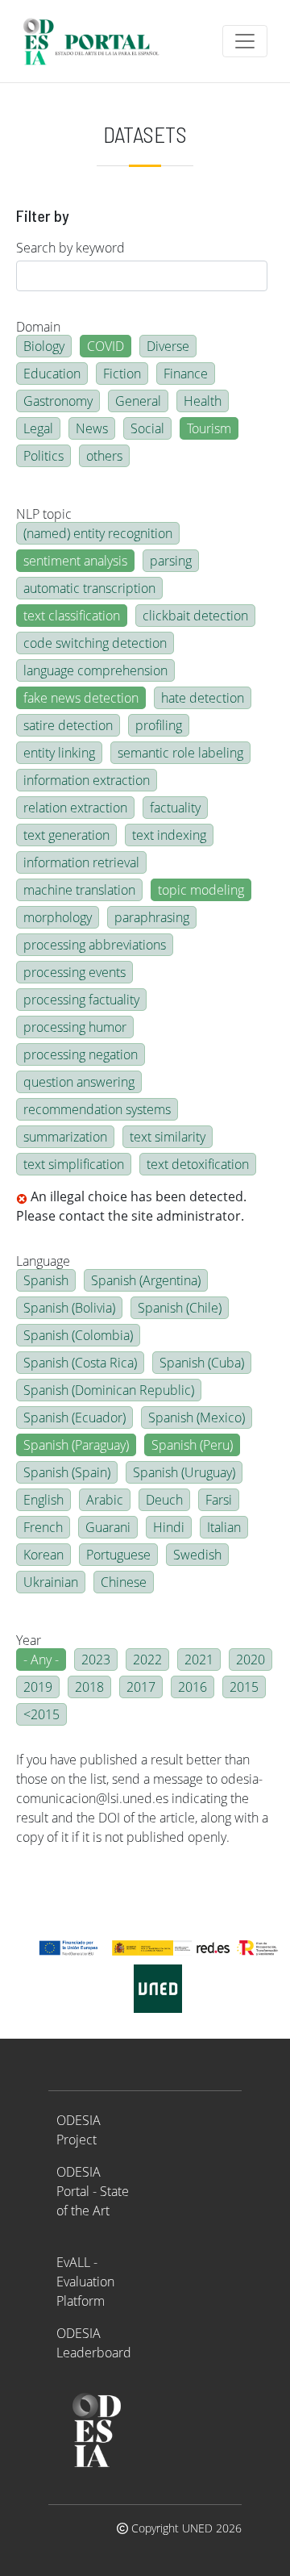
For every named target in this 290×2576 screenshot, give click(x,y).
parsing (171, 561)
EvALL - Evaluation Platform (85, 2282)
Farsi (219, 1500)
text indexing (169, 835)
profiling (159, 725)
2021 (199, 1660)
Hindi (169, 1527)
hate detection (203, 698)
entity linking (59, 753)
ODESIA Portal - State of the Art (93, 2191)
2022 (147, 1660)
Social (147, 428)
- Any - (41, 1660)
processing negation (81, 1054)
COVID (106, 346)
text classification (72, 616)
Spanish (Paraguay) (76, 1445)
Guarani (108, 1527)
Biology (44, 346)
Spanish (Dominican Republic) (109, 1390)
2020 (251, 1660)
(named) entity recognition (98, 533)
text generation (66, 835)
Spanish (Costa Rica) (80, 1363)
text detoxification (198, 1164)
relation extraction (75, 808)
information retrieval (81, 862)
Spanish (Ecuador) (75, 1417)
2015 (244, 1687)
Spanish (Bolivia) (69, 1308)
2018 (89, 1687)
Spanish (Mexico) (197, 1417)
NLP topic (44, 514)
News (92, 428)
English (43, 1500)
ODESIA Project (79, 2130)
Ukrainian (51, 1582)
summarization (65, 1137)
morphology (58, 917)
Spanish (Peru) (192, 1445)
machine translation (79, 890)
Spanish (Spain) (67, 1472)
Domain (38, 327)
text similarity (168, 1137)
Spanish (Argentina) (146, 1280)
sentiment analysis (75, 561)
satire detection (68, 725)
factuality (175, 808)
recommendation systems (97, 1109)
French (43, 1527)
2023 (96, 1660)
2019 (38, 1687)
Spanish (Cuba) (202, 1363)
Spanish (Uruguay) (184, 1472)
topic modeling (201, 890)
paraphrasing (152, 917)
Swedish (197, 1555)
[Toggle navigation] (245, 41)
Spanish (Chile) (180, 1308)
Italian (224, 1527)
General (138, 401)
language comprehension (95, 670)
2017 (141, 1687)
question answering (79, 1082)
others (104, 456)
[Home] (98, 41)
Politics (43, 456)
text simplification (74, 1164)
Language (43, 1261)
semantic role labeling (180, 753)
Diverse (168, 346)
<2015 (41, 1714)
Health (203, 401)
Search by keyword (70, 248)
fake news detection (81, 698)
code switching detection (95, 643)
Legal (38, 428)
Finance (186, 374)
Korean (43, 1555)
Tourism (209, 428)
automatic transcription (89, 588)
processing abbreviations (95, 945)
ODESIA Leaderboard (94, 2343)
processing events (75, 972)
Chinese (124, 1582)
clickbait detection (195, 616)
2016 (193, 1687)
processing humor (75, 1027)
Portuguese (118, 1555)
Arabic (105, 1500)
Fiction (122, 374)
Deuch (164, 1500)
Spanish (46, 1280)
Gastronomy (58, 401)
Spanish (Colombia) (78, 1335)
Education (52, 374)
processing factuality (81, 1000)
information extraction (87, 780)
